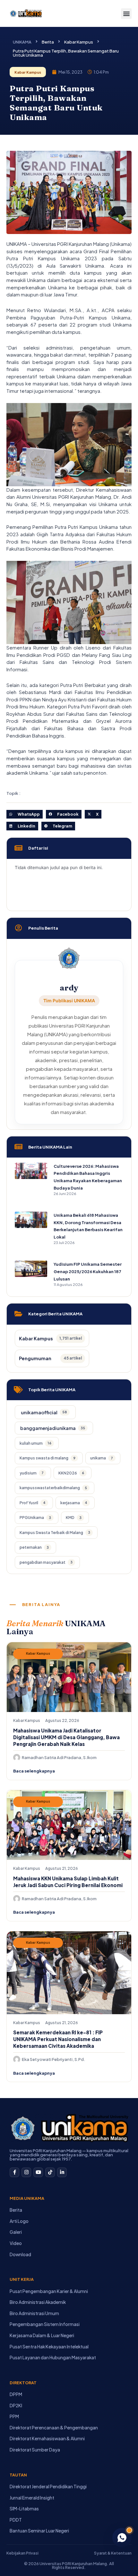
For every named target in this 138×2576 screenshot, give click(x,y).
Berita (48, 42)
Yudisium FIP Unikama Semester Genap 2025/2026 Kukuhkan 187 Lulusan (88, 1271)
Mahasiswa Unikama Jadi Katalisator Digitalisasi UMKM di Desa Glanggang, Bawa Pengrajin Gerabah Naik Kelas (66, 1737)
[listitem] (45, 1412)
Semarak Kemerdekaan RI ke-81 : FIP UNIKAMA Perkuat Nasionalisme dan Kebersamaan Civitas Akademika (58, 2039)
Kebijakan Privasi (22, 2553)
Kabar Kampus (79, 42)
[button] (126, 14)
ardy (69, 988)
